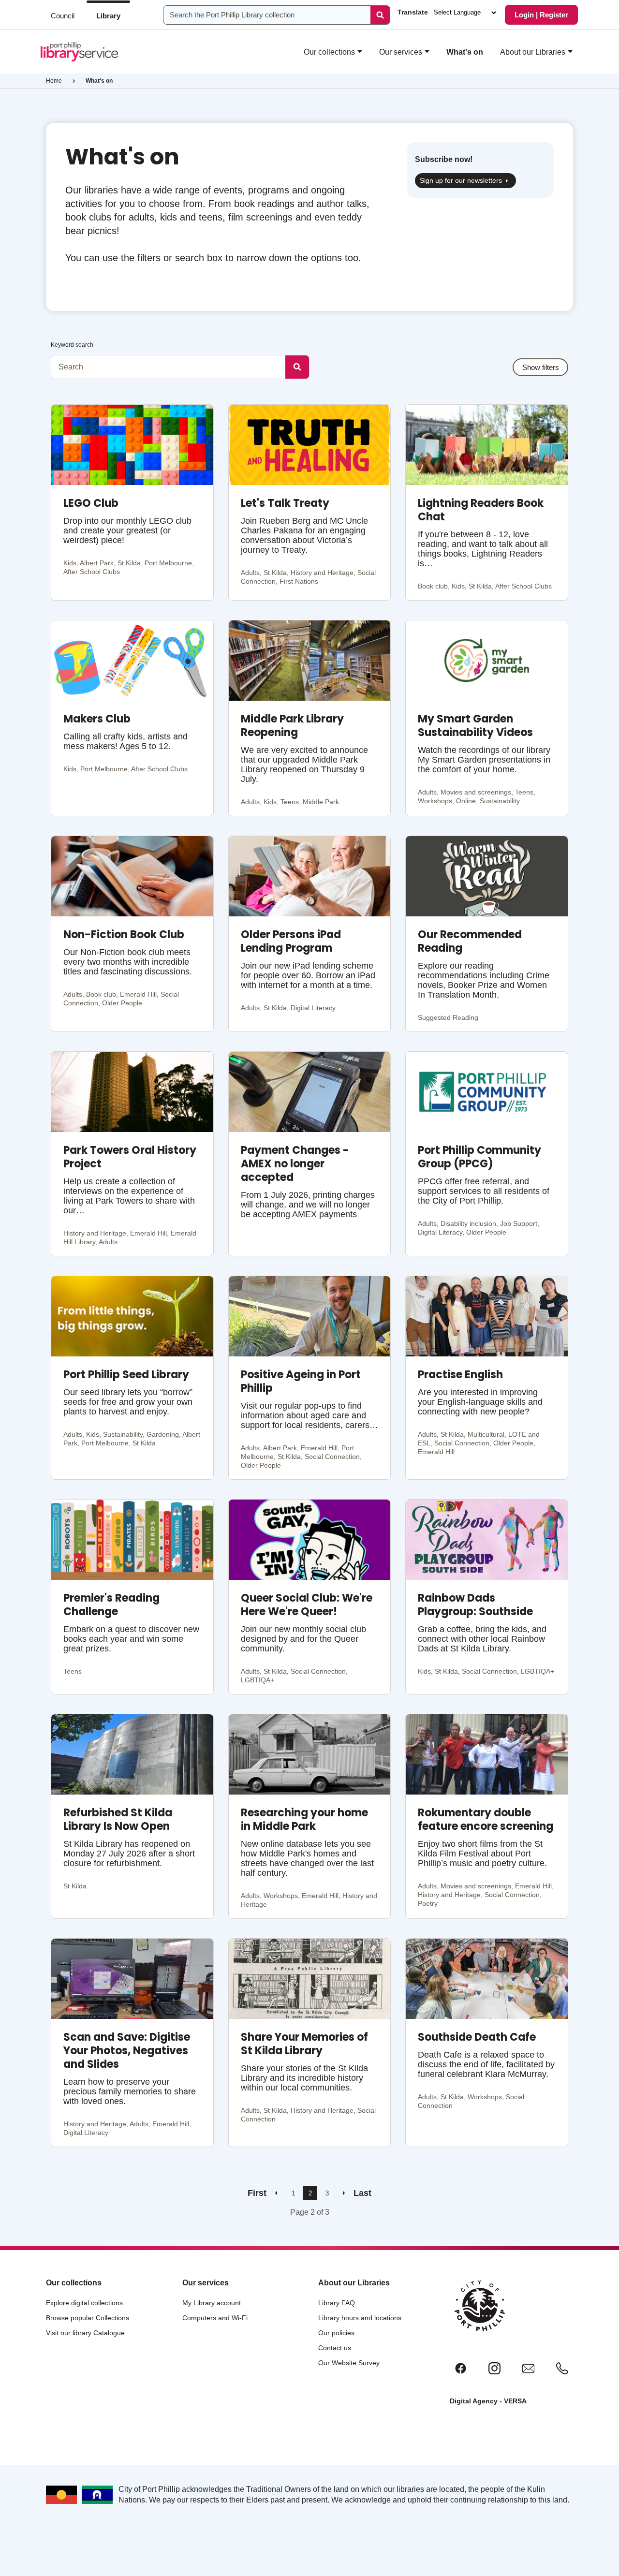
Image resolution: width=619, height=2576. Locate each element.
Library (108, 16)
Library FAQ (337, 2303)
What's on (465, 52)
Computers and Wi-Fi (215, 2318)
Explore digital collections (84, 2303)
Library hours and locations (360, 2318)
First (257, 2193)
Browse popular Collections (88, 2318)
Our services (401, 52)
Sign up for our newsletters (461, 180)
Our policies (336, 2333)
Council (63, 16)
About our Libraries (533, 52)
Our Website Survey (349, 2363)
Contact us (335, 2348)
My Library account (212, 2303)
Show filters (541, 367)
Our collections (329, 52)
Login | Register (541, 15)
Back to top (570, 2558)
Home (54, 81)
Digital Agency (474, 2401)
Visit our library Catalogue (85, 2333)
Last (362, 2193)
